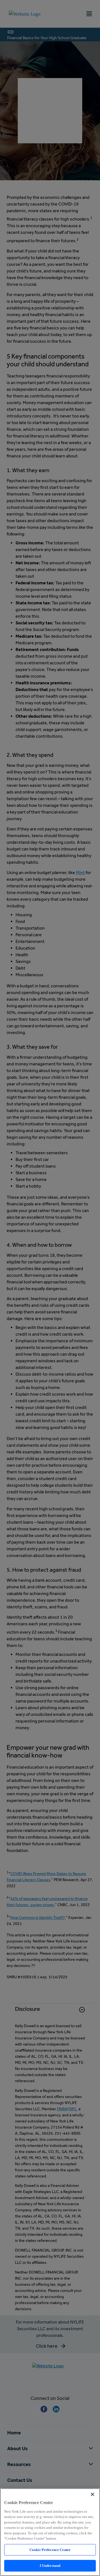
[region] (50, 2532)
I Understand (50, 2566)
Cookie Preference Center (50, 2550)
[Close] (92, 2494)
